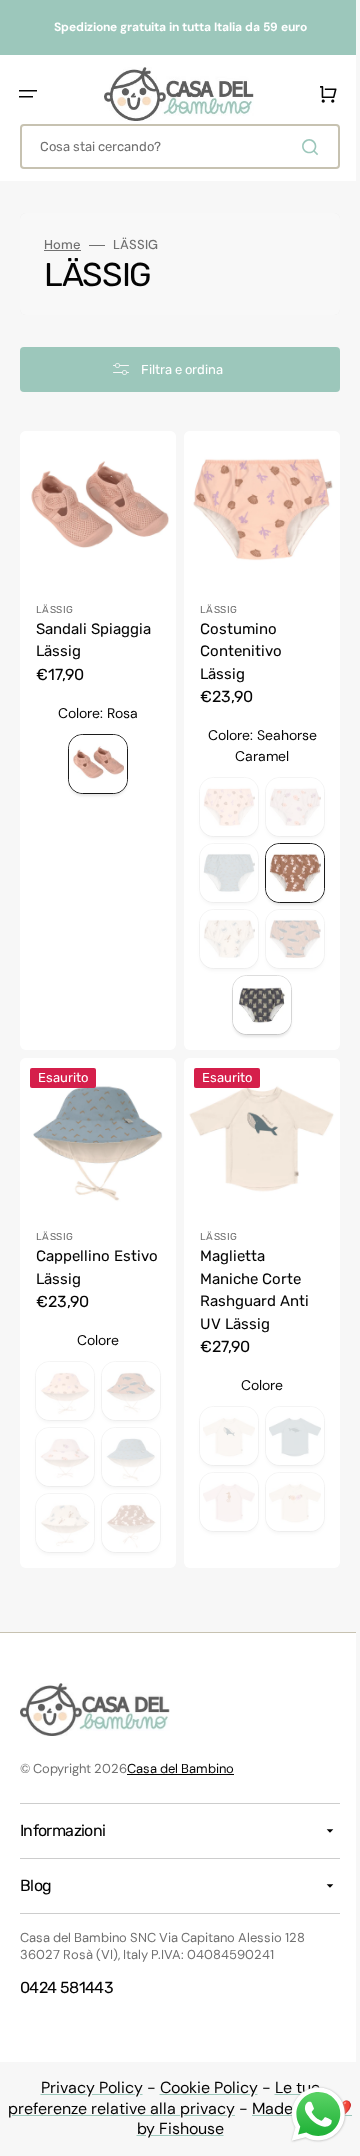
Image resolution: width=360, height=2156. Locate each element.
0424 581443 (66, 1987)
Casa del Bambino (180, 1768)
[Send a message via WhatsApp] (303, 2114)
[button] (28, 94)
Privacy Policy (84, 2087)
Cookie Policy (201, 2087)
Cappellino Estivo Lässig (82, 1252)
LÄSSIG (54, 602)
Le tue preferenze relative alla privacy (157, 2098)
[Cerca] (299, 147)
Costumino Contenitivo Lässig (234, 643)
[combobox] (172, 146)
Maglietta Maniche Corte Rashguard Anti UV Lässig (247, 1275)
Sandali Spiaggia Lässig (93, 632)
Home (62, 245)
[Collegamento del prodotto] (94, 1302)
